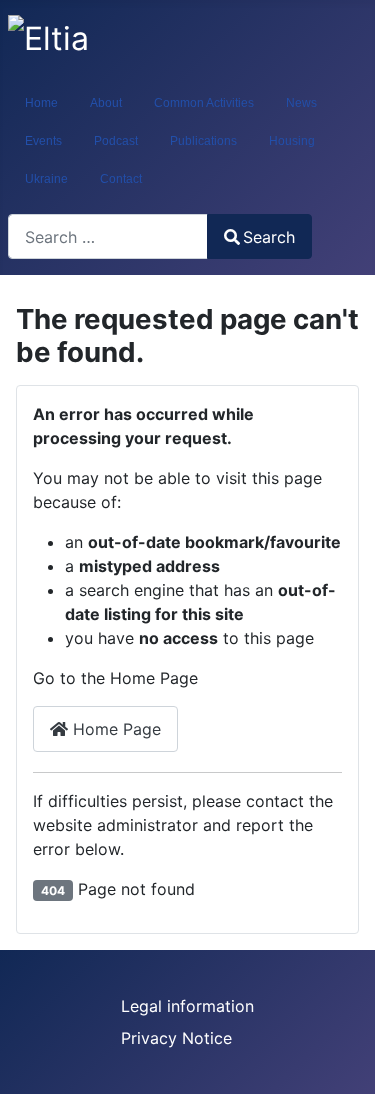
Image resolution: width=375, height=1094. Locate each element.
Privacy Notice (176, 1038)
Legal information (187, 1006)
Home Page (114, 729)
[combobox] (108, 236)
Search (269, 237)
